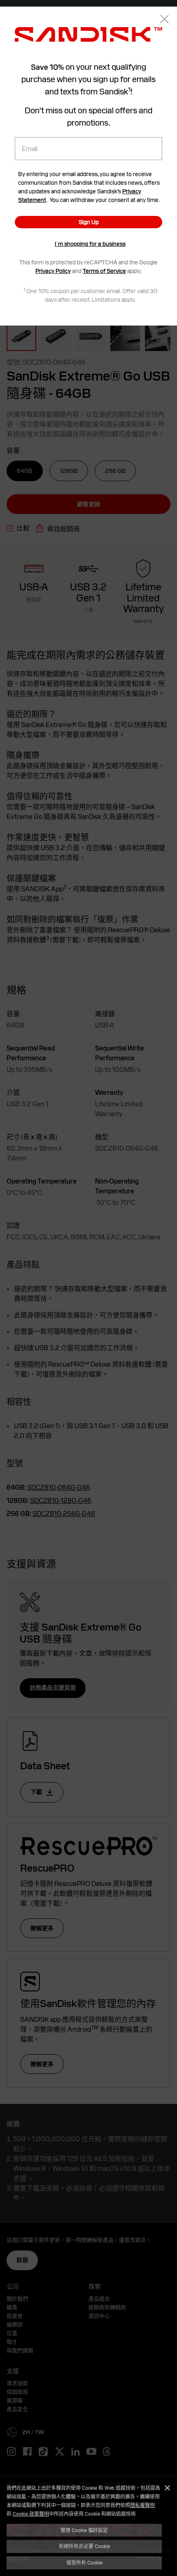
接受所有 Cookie (84, 2562)
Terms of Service (104, 271)
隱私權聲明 (142, 2505)
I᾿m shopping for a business (90, 244)
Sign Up (89, 222)
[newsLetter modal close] (164, 20)
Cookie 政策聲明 (31, 2514)
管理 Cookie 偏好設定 (84, 2530)
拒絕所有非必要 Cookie (84, 2546)
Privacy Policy (53, 271)
